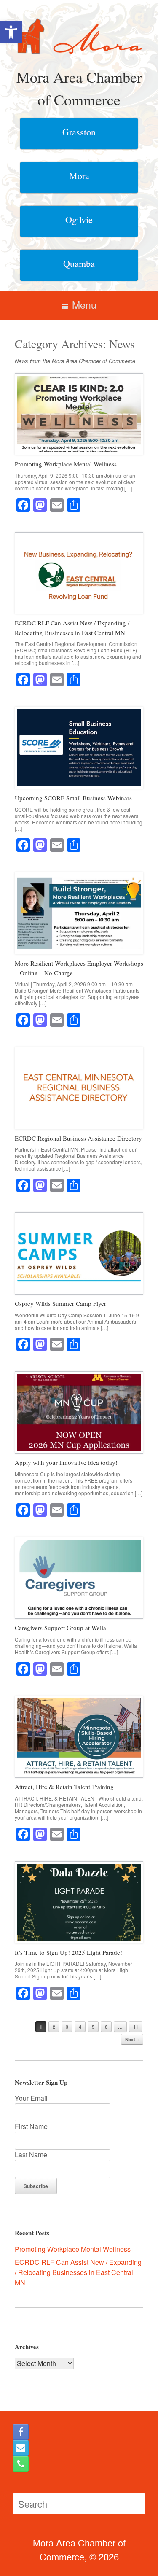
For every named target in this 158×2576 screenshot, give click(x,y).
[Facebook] (21, 2432)
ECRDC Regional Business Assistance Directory (78, 1138)
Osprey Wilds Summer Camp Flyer (60, 1303)
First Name (31, 2126)
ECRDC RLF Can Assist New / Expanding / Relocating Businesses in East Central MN (78, 2272)
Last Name (31, 2155)
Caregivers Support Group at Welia (60, 1628)
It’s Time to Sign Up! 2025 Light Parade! (68, 1952)
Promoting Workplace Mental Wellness (66, 464)
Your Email (31, 2098)
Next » (132, 2039)
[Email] (21, 2448)
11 (136, 2027)
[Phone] (21, 2464)
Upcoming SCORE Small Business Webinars (73, 798)
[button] (11, 32)
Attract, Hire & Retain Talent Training (64, 1787)
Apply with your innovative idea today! (66, 1462)
